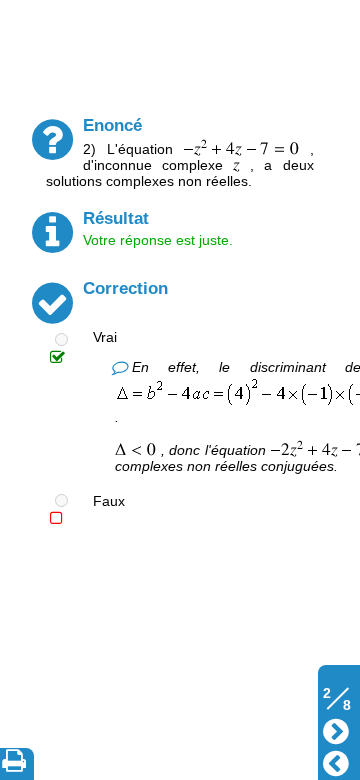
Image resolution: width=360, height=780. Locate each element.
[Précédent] (336, 761)
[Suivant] (336, 729)
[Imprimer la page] (18, 764)
